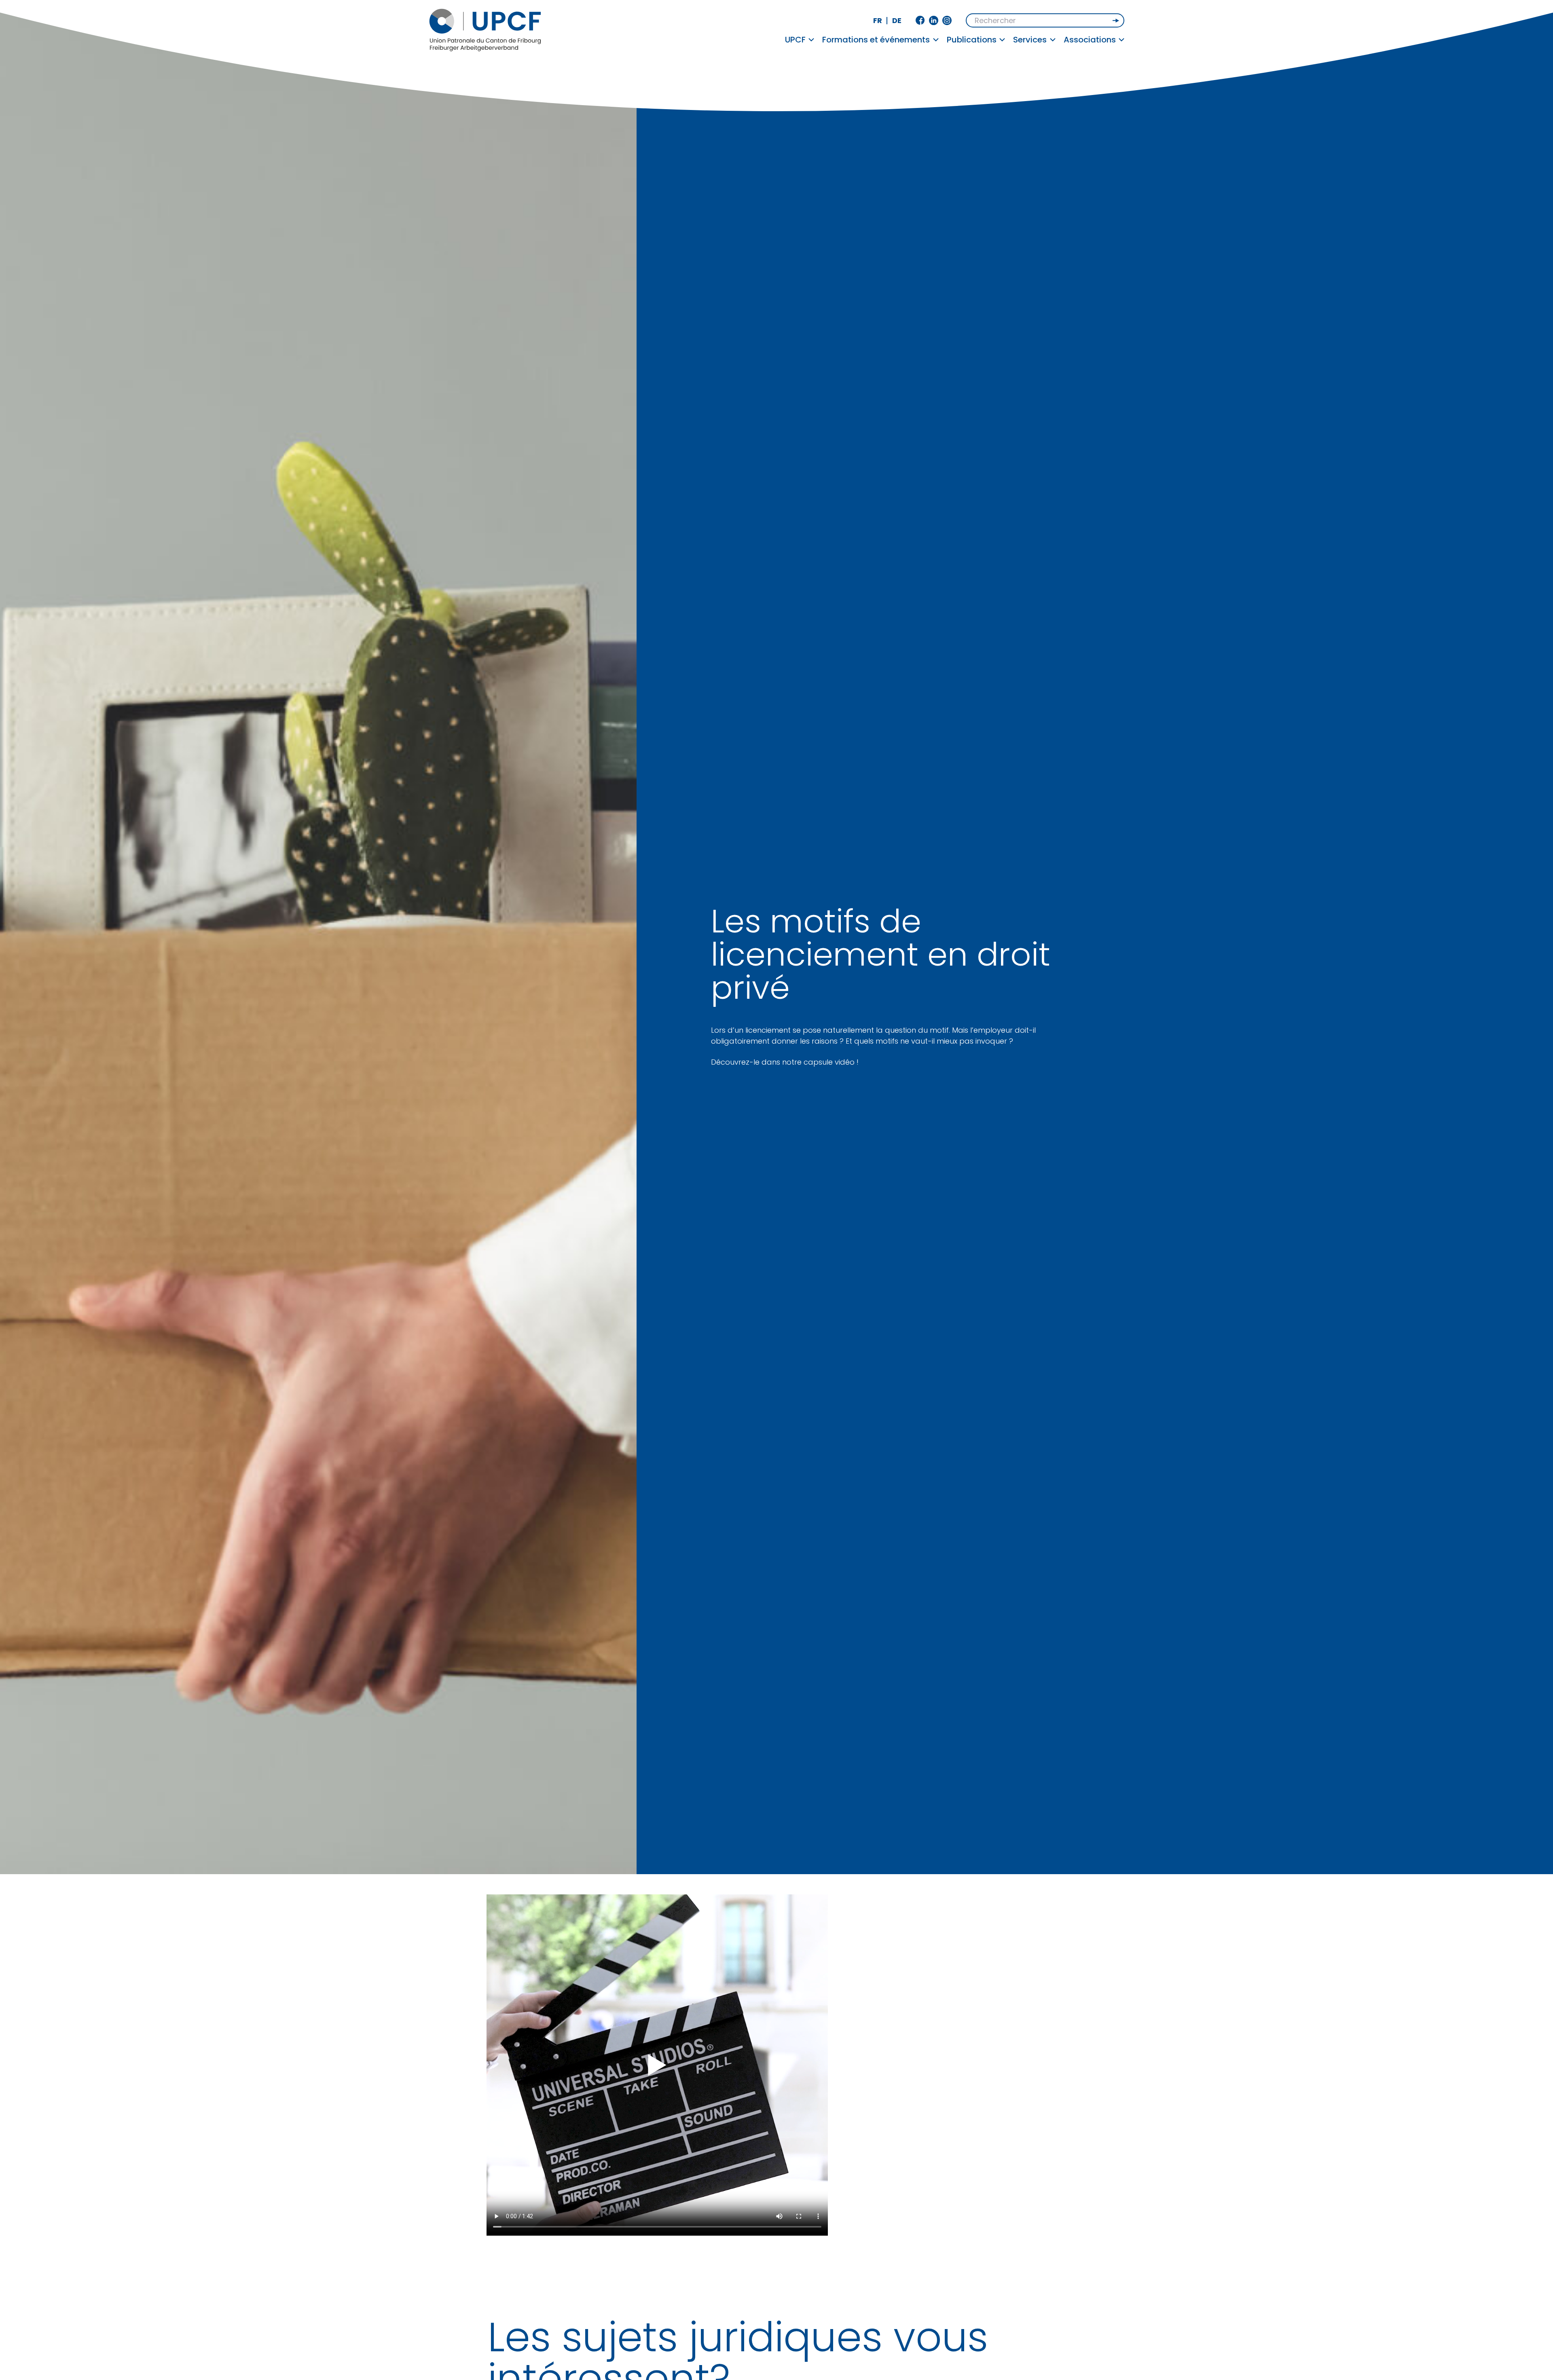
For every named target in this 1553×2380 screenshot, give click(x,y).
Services (1030, 40)
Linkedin (934, 20)
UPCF (795, 40)
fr (878, 20)
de (897, 20)
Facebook (920, 20)
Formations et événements (876, 40)
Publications (972, 40)
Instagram (947, 20)
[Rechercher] (1117, 21)
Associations (1090, 40)
